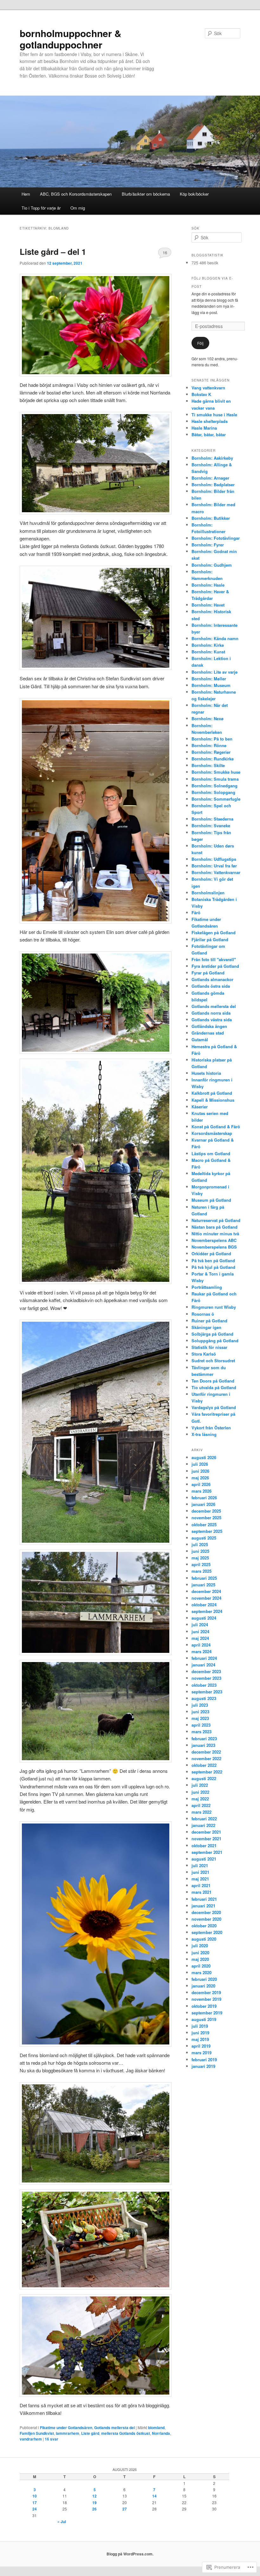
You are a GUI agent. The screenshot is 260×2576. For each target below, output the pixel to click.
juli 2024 (200, 1625)
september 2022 (207, 1772)
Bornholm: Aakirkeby (212, 458)
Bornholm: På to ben (212, 739)
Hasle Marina (204, 428)
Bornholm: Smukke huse (216, 772)
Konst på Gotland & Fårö (216, 1127)
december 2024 (206, 1591)
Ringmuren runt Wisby (214, 1307)
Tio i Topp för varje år (41, 208)
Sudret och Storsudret (213, 1360)
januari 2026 (203, 1504)
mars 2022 (201, 1812)
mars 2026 (201, 1491)
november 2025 (206, 1518)
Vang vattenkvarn (208, 388)
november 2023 (206, 1678)
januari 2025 (203, 1585)
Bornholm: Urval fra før (214, 866)
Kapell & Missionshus (213, 1100)
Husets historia (206, 1073)
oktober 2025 (204, 1524)
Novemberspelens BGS (214, 1247)
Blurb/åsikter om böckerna (146, 194)
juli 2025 (200, 1544)
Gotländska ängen (209, 1026)
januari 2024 (203, 1665)
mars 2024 (201, 1651)
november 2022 (206, 1758)
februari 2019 (204, 2060)
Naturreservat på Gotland (216, 1220)
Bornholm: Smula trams (215, 779)
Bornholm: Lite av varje (214, 672)
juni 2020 (200, 1952)
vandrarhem (31, 2439)
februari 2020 (204, 1979)
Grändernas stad (208, 1033)
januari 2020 (203, 1986)
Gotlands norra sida (211, 1013)
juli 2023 (200, 1705)
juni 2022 (200, 1792)
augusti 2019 (204, 2019)
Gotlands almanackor (212, 979)
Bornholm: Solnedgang (214, 786)
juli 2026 (200, 1464)
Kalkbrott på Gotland (212, 1093)
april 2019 (201, 2046)
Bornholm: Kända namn (215, 638)
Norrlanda (161, 2433)
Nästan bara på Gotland (214, 1227)
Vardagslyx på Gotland (214, 1407)
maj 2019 (200, 2039)
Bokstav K (201, 394)
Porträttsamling (207, 1287)
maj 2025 (200, 1558)
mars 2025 (201, 1571)
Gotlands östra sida (211, 986)
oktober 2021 (204, 1845)
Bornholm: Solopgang (213, 792)
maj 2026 (200, 1478)
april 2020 (201, 1966)
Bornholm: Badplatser (213, 485)
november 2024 (206, 1598)
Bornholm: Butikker (211, 518)
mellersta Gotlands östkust (126, 2433)
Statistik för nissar (209, 1347)
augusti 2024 (204, 1618)
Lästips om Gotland (211, 1153)
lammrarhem (68, 2433)
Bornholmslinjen (208, 893)
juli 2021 (200, 1865)
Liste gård (90, 2433)
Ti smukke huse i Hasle (214, 415)
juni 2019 (200, 2033)
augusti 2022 (204, 1778)
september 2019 (207, 2013)
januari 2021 (203, 1906)
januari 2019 (203, 2066)
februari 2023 (204, 1738)
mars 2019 (201, 2053)
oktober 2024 (204, 1605)
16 (165, 252)
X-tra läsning (204, 1434)
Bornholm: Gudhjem (212, 565)
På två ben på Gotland (213, 1260)
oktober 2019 (204, 2006)
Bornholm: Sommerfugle (216, 799)
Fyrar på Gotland (208, 973)
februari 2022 (204, 1819)
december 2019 (206, 1992)
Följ (200, 343)
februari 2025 (204, 1578)
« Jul (62, 2522)
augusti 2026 (204, 1457)
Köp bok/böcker (194, 194)
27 (125, 2509)
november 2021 (206, 1839)
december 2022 (206, 1752)
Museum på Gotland (211, 1200)
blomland (156, 2428)
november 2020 (206, 1919)
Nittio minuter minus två (215, 1234)
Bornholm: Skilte (208, 765)
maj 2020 (200, 1959)
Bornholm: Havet (208, 605)
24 (35, 2509)
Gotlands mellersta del (114, 2428)
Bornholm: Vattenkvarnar (216, 872)
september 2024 (207, 1611)
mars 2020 (201, 1972)
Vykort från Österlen (211, 1428)
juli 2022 (200, 1785)
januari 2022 (203, 1825)
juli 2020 (200, 1946)
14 (154, 2496)
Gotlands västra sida (212, 1020)
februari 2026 (204, 1498)
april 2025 (201, 1564)
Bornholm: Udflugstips (214, 859)
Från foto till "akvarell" (214, 959)
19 (94, 2503)
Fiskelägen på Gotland (214, 932)
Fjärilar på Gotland (210, 939)
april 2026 (201, 1484)
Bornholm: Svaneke (211, 825)
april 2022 (201, 1805)
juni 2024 (200, 1631)
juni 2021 (200, 1872)
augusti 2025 (204, 1538)
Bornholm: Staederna (212, 819)
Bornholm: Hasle (208, 585)
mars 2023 (201, 1732)
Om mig (78, 208)
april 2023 (201, 1725)
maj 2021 (200, 1879)
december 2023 (206, 1671)
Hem (26, 194)
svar (52, 2439)
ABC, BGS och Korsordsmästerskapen (76, 194)
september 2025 (207, 1531)
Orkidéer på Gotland (211, 1253)
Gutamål (200, 1039)
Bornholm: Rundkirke (213, 759)
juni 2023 (200, 1712)
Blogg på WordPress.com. (130, 2554)
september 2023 (207, 1692)
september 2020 (207, 1932)
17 (35, 2503)
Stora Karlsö (204, 1354)
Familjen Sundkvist (37, 2433)
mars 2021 (201, 1892)
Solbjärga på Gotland (212, 1334)
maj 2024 (200, 1638)
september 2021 (207, 1852)
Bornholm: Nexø (208, 718)
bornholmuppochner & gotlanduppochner (71, 39)
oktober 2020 (204, 1926)
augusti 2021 (204, 1859)
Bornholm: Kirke (208, 645)
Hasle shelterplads (210, 421)
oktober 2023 (204, 1685)
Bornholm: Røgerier (211, 752)
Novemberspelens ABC (214, 1240)
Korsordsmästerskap (212, 1133)
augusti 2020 (204, 1939)
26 (94, 2509)
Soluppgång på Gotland (215, 1341)
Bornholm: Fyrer (208, 545)
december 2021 (206, 1832)
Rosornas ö (203, 1314)
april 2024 (201, 1645)
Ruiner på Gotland (209, 1321)
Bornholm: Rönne (209, 745)
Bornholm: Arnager (210, 478)
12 (94, 2496)
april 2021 (201, 1885)
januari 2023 (203, 1745)
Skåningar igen (206, 1327)
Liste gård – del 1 (53, 252)
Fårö (196, 913)
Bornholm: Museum (211, 685)
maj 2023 (200, 1718)
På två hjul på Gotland (213, 1267)
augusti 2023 (204, 1698)
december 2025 (206, 1511)
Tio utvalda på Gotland (214, 1387)
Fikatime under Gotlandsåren (66, 2428)
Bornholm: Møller (209, 679)
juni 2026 (200, 1471)
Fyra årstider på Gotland (215, 966)
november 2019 (206, 1999)
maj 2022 (200, 1799)
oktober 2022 (204, 1765)
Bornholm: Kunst (208, 652)
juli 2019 (200, 2026)
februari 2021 (204, 1899)
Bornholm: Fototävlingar (216, 538)
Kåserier (200, 1107)
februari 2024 (204, 1658)
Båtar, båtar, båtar (209, 435)
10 (35, 2496)
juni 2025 (200, 1551)
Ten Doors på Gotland (213, 1381)
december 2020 (206, 1912)
